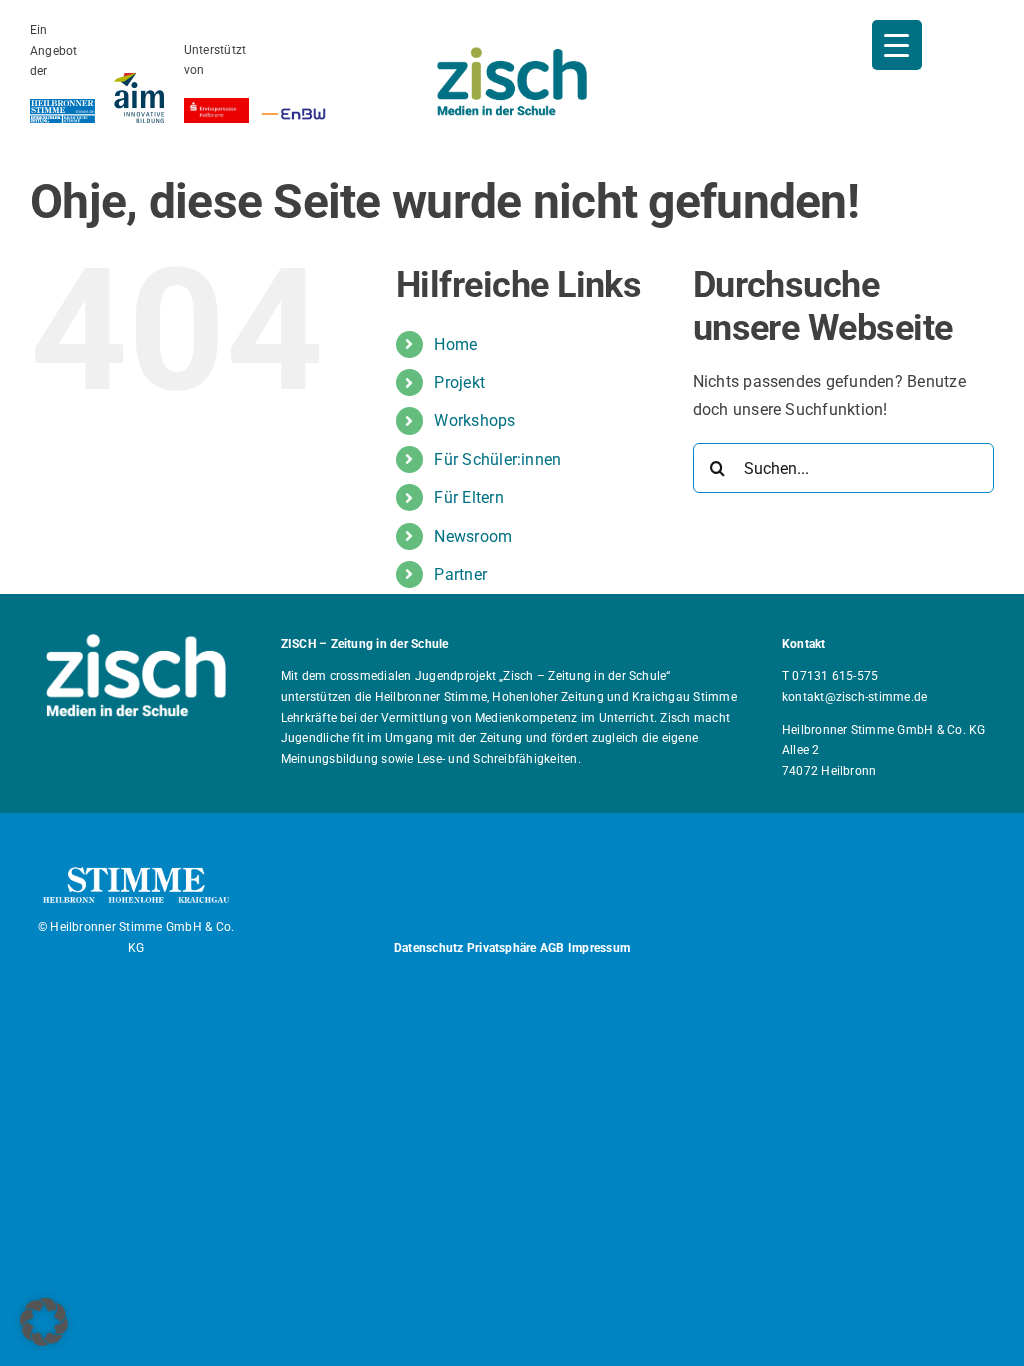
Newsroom (473, 536)
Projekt (459, 382)
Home (455, 344)
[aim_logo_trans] (139, 80)
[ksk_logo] (216, 105)
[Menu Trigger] (897, 45)
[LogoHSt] (62, 106)
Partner (460, 574)
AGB (552, 948)
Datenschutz (429, 948)
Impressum (599, 948)
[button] (44, 1322)
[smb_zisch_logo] (512, 54)
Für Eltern (468, 497)
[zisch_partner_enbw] (293, 112)
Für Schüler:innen (497, 459)
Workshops (474, 420)
